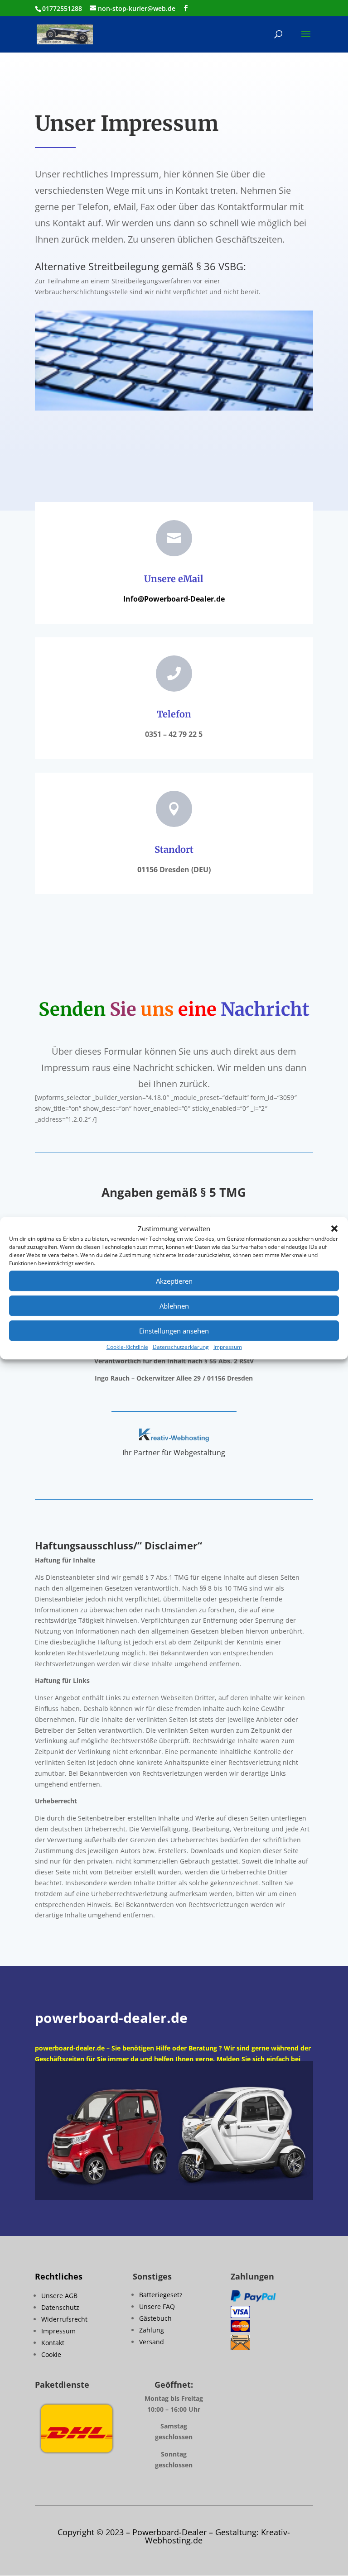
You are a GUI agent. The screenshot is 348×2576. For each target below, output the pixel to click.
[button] (334, 1229)
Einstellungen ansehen (174, 1331)
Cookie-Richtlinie (127, 1347)
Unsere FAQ (157, 2306)
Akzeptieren (174, 1281)
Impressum (228, 1347)
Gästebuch (155, 2318)
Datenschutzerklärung (181, 1347)
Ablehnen (174, 1306)
